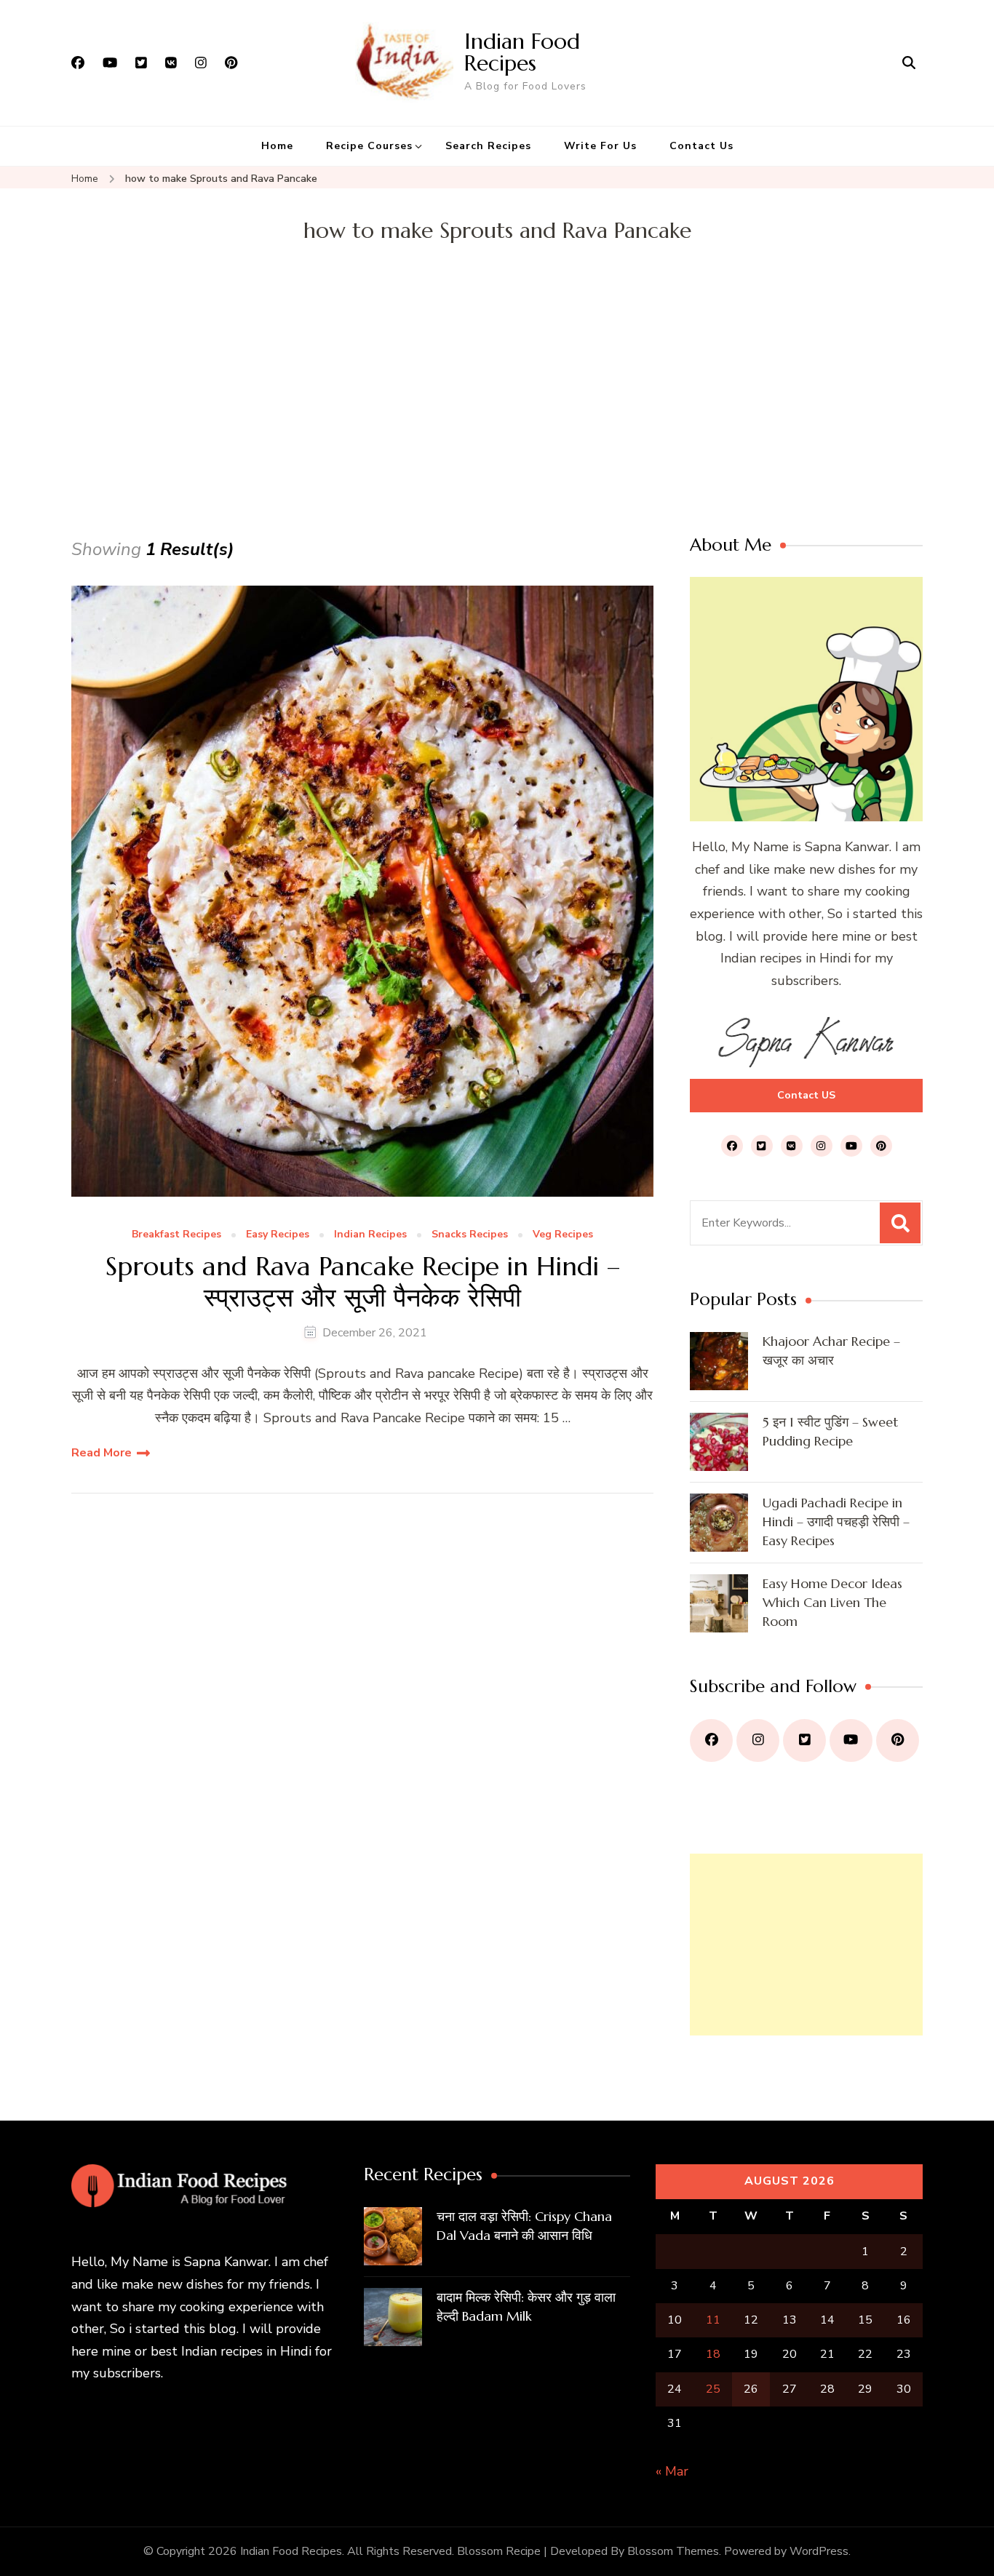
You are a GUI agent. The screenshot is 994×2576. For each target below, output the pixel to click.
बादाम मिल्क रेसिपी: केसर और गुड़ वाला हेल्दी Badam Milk (526, 2306)
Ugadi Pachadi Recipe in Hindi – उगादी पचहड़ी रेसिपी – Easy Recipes (836, 1522)
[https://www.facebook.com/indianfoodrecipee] (711, 1740)
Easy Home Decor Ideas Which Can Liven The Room (832, 1602)
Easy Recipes (278, 1235)
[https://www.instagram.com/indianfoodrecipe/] (758, 1740)
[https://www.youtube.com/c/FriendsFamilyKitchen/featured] (851, 1740)
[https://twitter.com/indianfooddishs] (804, 1740)
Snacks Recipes (470, 1235)
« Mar (672, 2471)
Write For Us (600, 146)
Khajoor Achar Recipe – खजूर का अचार (831, 1351)
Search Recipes (488, 146)
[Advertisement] (497, 426)
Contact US (806, 1095)
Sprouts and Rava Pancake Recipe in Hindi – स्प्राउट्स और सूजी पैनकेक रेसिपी (363, 1282)
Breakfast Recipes (176, 1235)
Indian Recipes (370, 1235)
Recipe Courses (369, 146)
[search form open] (909, 63)
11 (713, 2320)
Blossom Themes (673, 2551)
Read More (102, 1453)
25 (713, 2389)
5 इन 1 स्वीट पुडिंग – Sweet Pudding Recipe (830, 1431)
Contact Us (701, 146)
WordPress (819, 2551)
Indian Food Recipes (522, 52)
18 (713, 2354)
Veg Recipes (563, 1235)
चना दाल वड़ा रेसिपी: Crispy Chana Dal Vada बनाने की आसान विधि (524, 2226)
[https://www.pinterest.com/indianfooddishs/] (898, 1740)
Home (277, 146)
